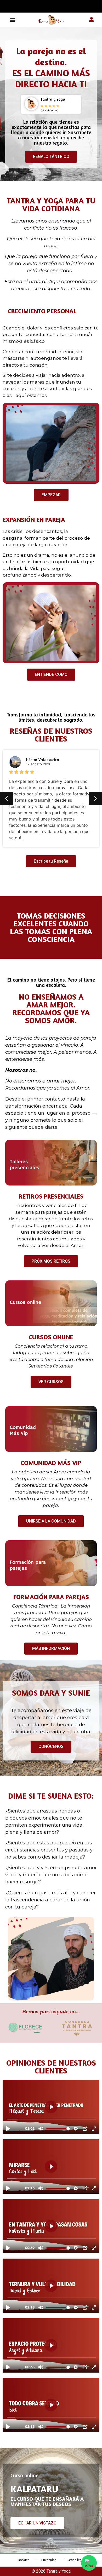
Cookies (24, 2560)
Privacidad (49, 2560)
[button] (12, 20)
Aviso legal (76, 2560)
